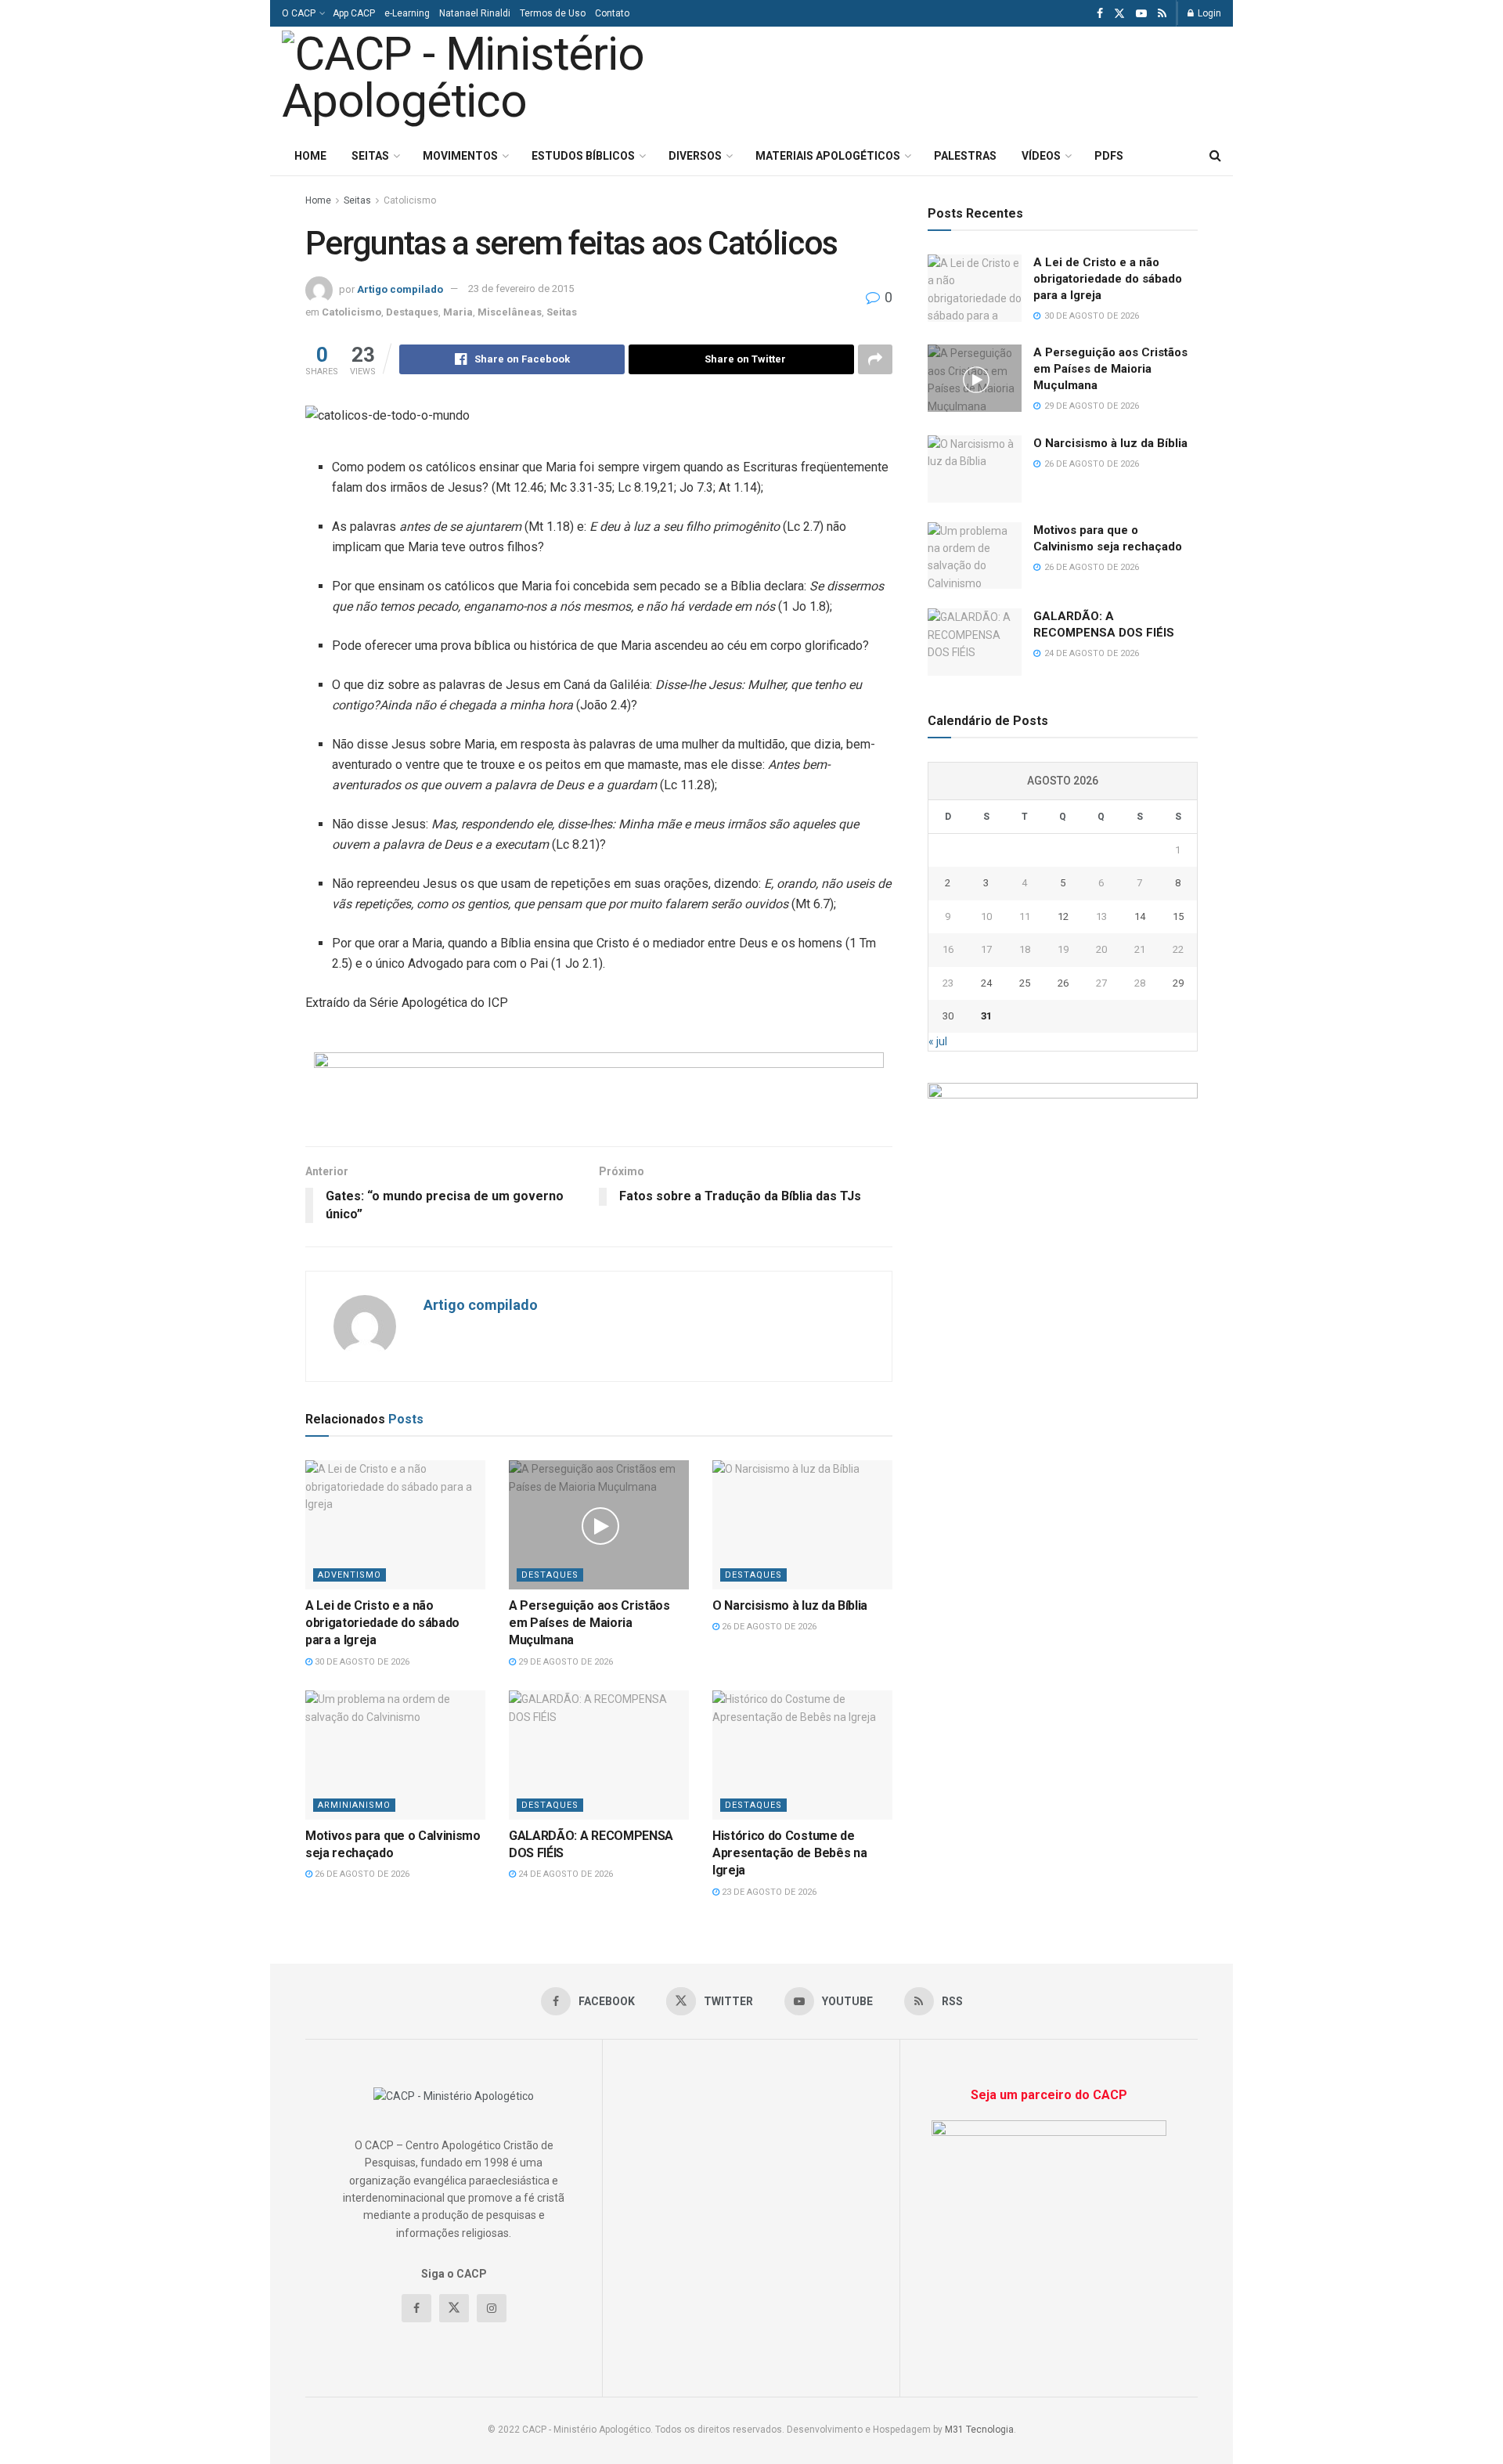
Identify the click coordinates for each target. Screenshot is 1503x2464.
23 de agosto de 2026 (768, 1892)
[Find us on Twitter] (1119, 14)
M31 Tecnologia (979, 2430)
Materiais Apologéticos (828, 156)
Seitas (370, 156)
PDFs (1109, 156)
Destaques (412, 312)
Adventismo (350, 1575)
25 (1025, 983)
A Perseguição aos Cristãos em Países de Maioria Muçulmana (589, 1623)
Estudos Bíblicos (583, 156)
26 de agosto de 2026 (768, 1627)
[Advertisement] (1024, 79)
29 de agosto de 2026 (564, 1662)
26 (1063, 983)
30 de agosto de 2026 (361, 1662)
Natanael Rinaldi (475, 13)
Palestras (965, 156)
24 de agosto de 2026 (564, 1874)
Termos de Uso (553, 13)
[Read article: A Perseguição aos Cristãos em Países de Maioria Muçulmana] (599, 1524)
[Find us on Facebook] (1100, 14)
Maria (458, 312)
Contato (612, 13)
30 (948, 1016)
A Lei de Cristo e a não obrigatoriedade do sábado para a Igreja (382, 1623)
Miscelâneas (510, 312)
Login (1208, 13)
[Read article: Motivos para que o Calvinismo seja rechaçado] (395, 1755)
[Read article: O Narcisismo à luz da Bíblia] (802, 1524)
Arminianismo (354, 1805)
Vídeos (1041, 156)
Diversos (695, 156)
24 (986, 983)
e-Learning (407, 13)
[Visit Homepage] (499, 81)
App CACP (354, 13)
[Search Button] (1215, 156)
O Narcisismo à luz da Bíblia (790, 1605)
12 (1063, 916)
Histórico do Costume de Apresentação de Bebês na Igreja (789, 1853)
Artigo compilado (400, 289)
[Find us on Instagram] (492, 2308)
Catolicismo (410, 200)
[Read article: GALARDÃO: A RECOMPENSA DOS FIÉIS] (599, 1755)
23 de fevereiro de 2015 (521, 289)
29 (1178, 983)
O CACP (299, 13)
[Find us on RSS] (1162, 14)
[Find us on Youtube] (1141, 14)
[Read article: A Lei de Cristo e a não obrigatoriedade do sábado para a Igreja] (395, 1524)
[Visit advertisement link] (599, 1088)
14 (1140, 916)
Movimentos (460, 156)
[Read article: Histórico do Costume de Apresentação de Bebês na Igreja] (802, 1755)
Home (310, 156)
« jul (938, 1041)
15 (1178, 916)
